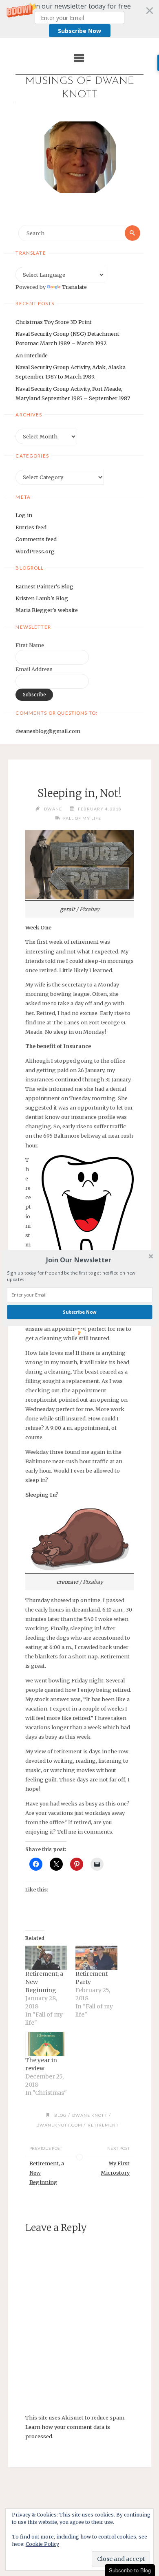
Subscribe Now (79, 1312)
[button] (79, 1260)
